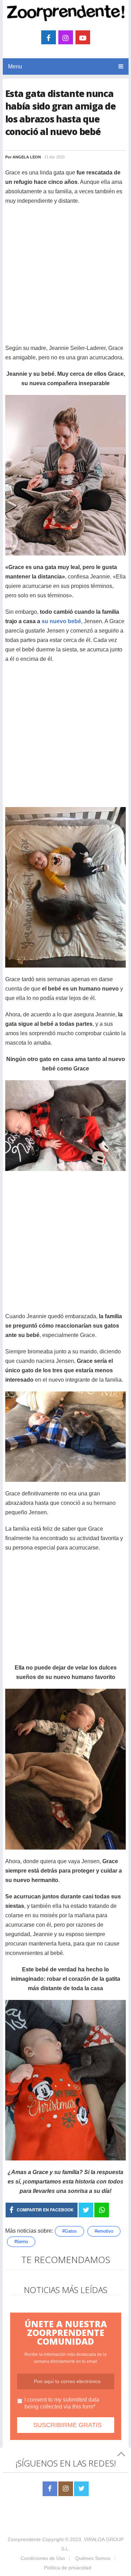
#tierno (21, 2242)
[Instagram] (66, 2489)
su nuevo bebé (61, 621)
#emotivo (104, 2231)
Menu (15, 66)
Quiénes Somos (93, 2558)
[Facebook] (50, 2489)
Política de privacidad (68, 2568)
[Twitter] (81, 2489)
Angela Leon (27, 157)
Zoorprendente (24, 2539)
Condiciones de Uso (43, 2558)
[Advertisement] (65, 278)
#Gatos (70, 2231)
